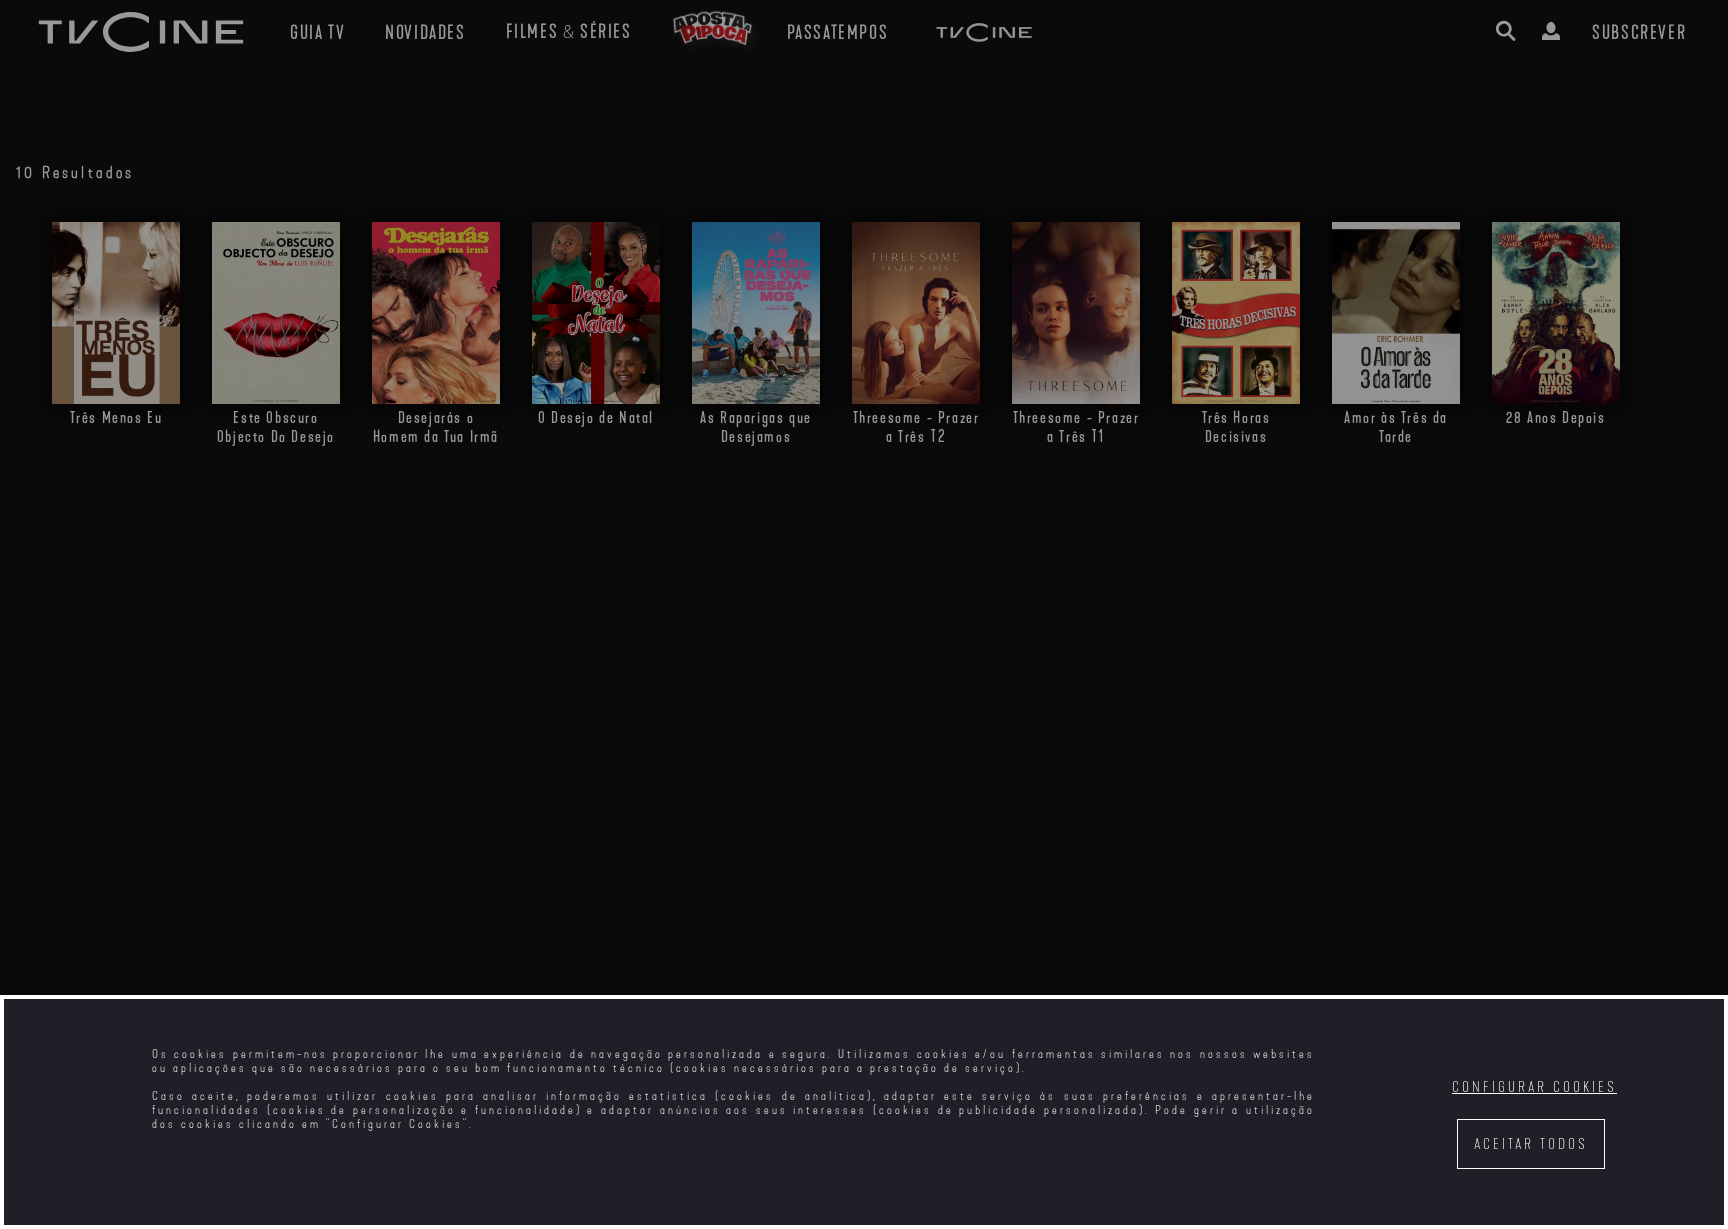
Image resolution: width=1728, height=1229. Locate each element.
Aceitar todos (1531, 1144)
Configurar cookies (1534, 1087)
